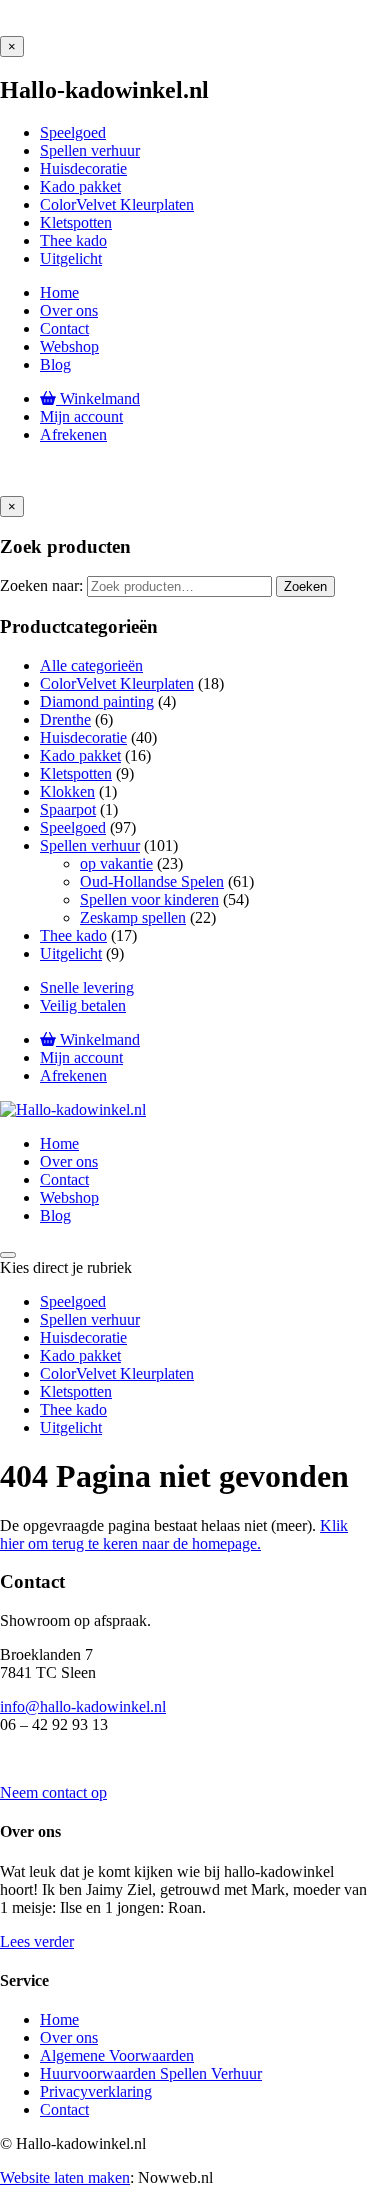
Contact (64, 2109)
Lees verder (37, 1941)
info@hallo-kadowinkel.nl (83, 1706)
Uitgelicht (71, 953)
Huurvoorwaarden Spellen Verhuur (151, 2073)
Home (59, 2019)
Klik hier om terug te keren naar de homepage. (174, 1534)
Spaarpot (68, 809)
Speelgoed (73, 827)
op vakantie (116, 863)
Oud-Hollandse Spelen (152, 881)
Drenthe (65, 719)
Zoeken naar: (41, 585)
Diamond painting (97, 701)
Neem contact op (53, 1792)
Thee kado (73, 935)
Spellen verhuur (90, 845)
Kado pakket (80, 755)
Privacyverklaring (96, 2091)
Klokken (67, 791)
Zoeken (305, 586)
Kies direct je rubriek (66, 1267)
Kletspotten (76, 773)
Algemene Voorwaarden (117, 2055)
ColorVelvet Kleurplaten (117, 683)
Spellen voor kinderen (149, 899)
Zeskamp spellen (133, 917)
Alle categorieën (91, 665)
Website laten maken (65, 2177)
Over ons (69, 2037)
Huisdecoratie (83, 737)
